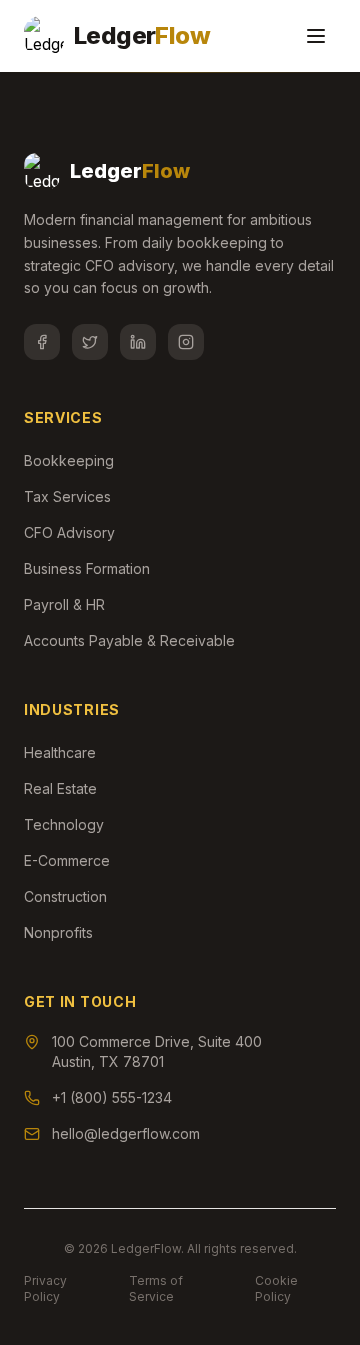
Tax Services (67, 496)
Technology (64, 824)
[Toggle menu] (316, 36)
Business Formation (87, 568)
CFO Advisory (69, 532)
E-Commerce (67, 860)
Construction (65, 896)
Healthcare (60, 752)
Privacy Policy (45, 1288)
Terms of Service (156, 1288)
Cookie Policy (276, 1288)
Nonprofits (58, 932)
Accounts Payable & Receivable (129, 640)
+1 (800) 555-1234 (112, 1097)
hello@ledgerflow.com (126, 1133)
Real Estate (60, 788)
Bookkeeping (69, 460)
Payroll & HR (64, 604)
